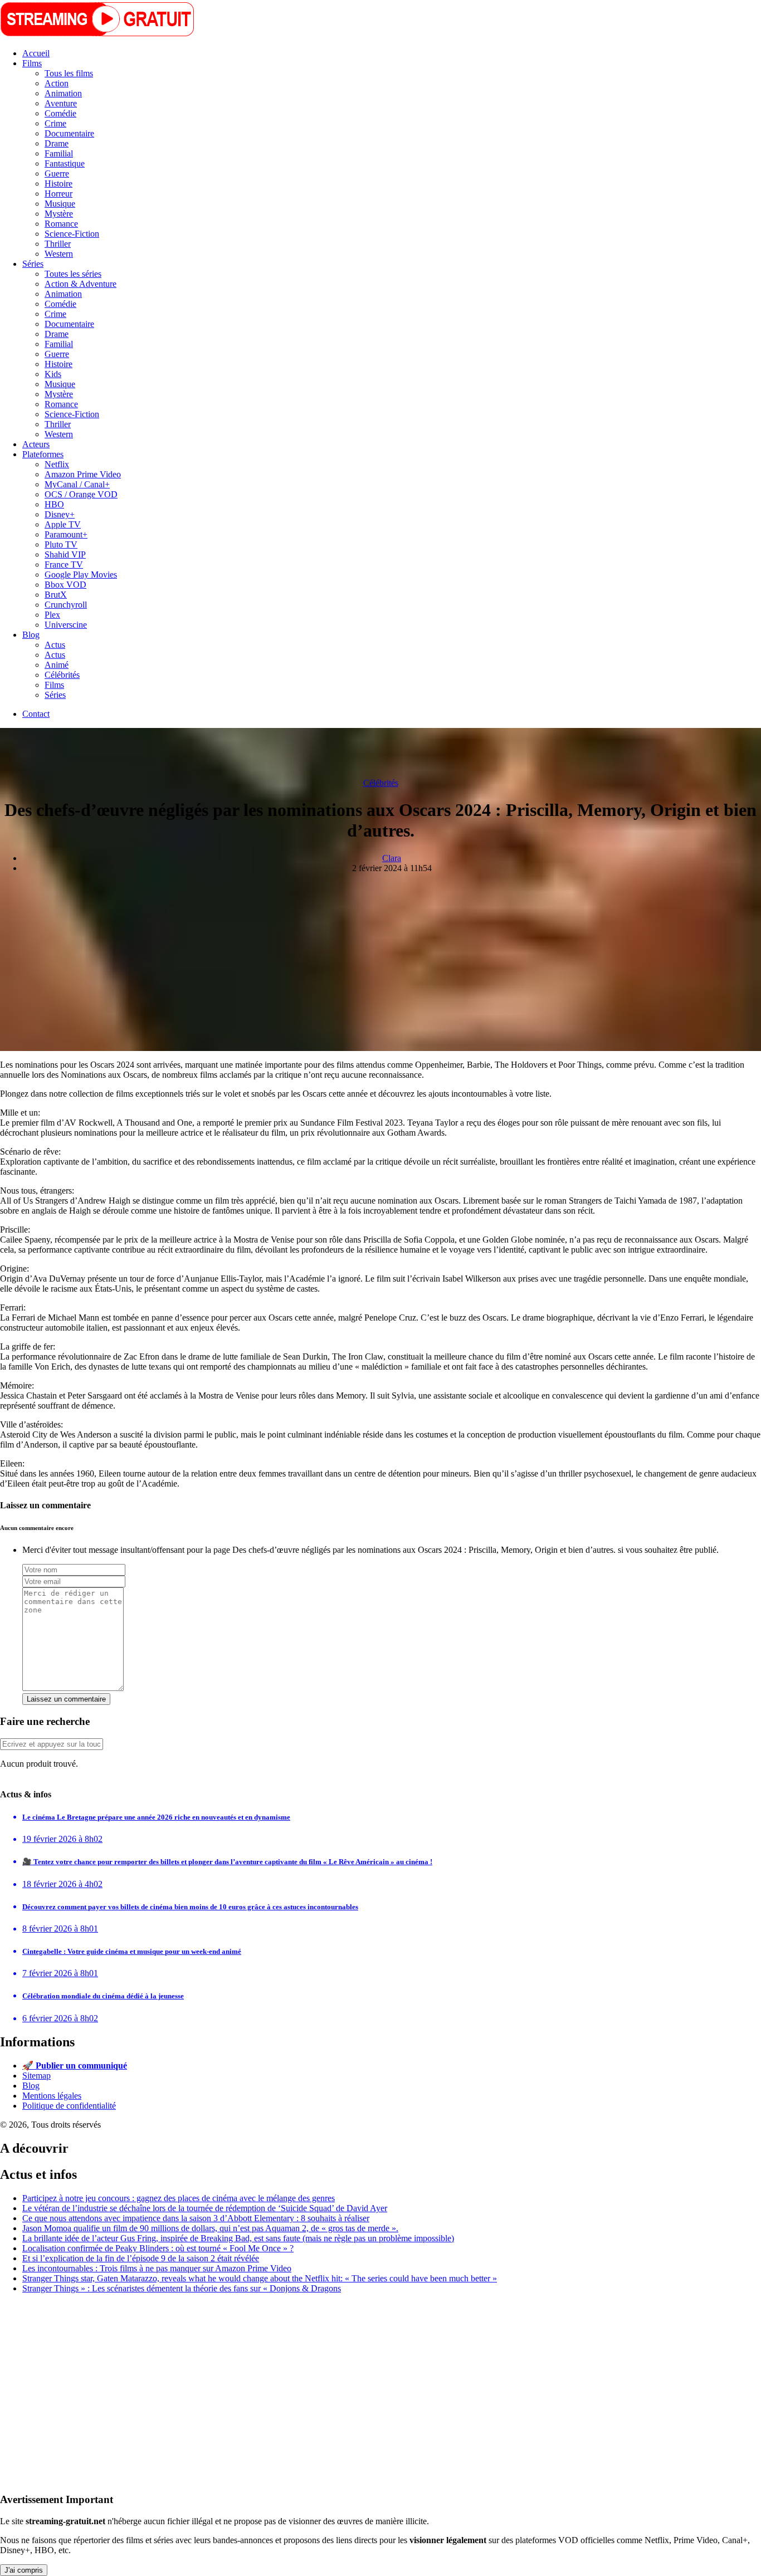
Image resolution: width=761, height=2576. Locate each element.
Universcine (66, 625)
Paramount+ (66, 534)
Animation (63, 93)
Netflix (57, 464)
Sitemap (36, 2076)
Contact (36, 714)
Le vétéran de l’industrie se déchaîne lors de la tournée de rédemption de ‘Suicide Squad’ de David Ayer (205, 2208)
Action (57, 83)
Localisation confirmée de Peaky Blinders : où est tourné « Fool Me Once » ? (158, 2248)
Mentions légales (52, 2096)
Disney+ (60, 514)
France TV (64, 564)
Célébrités (62, 675)
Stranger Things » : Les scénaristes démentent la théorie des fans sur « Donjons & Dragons (182, 2288)
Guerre (57, 173)
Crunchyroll (66, 605)
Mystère (59, 214)
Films (32, 63)
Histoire (58, 184)
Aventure (61, 103)
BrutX (56, 595)
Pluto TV (61, 544)
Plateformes (43, 454)
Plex (52, 615)
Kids (53, 374)
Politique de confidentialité (69, 2106)
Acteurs (36, 444)
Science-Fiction (72, 234)
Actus (55, 645)
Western (59, 254)
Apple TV (63, 524)
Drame (57, 143)
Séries (33, 264)
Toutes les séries (73, 274)
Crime (55, 123)
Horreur (58, 194)
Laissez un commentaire (66, 1699)
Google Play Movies (81, 575)
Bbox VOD (65, 585)
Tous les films (69, 73)
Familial (59, 153)
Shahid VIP (65, 554)
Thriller (58, 244)
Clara (392, 858)
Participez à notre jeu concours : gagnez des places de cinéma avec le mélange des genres (179, 2198)
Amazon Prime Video (83, 474)
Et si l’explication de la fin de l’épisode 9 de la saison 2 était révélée (141, 2258)
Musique (60, 204)
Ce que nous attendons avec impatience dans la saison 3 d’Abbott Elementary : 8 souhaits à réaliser (196, 2218)
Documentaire (69, 133)
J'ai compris (24, 2570)
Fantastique (65, 163)
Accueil (36, 53)
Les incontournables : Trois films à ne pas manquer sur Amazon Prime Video (157, 2268)
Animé (57, 665)
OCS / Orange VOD (81, 494)
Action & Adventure (81, 284)
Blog (31, 635)
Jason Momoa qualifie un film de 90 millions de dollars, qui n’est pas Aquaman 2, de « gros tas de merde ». (210, 2228)
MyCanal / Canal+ (77, 484)
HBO (54, 504)
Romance (61, 224)
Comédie (60, 113)
